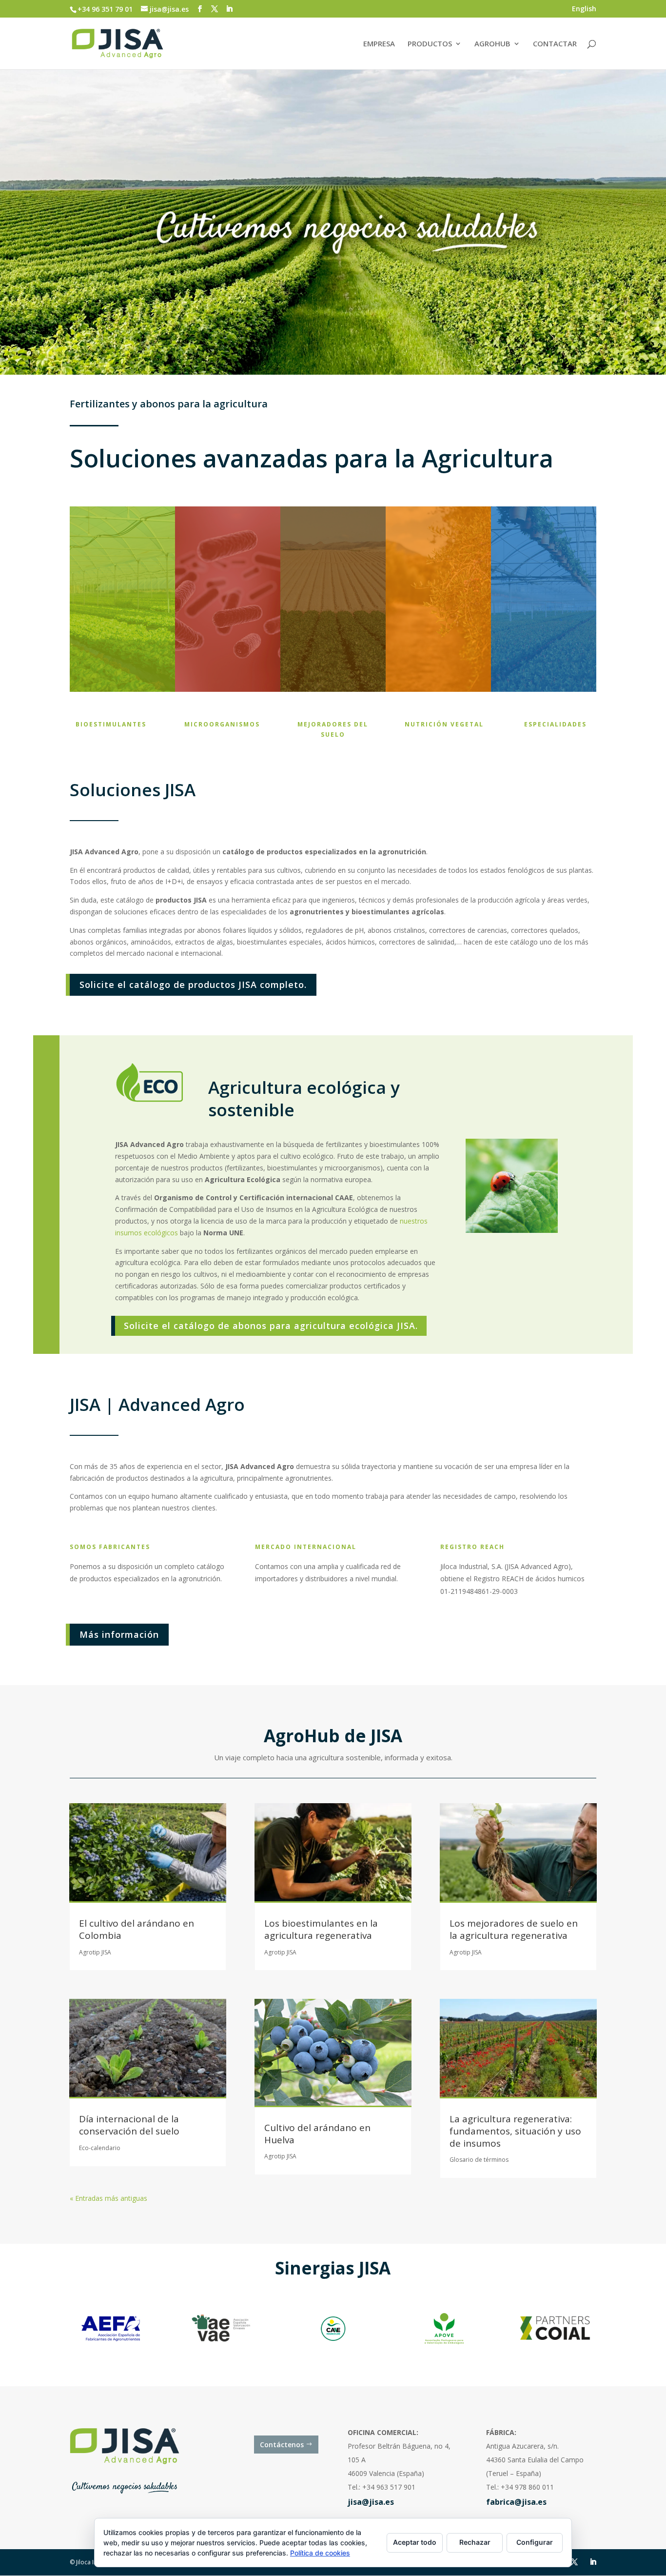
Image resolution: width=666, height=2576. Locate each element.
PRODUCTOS (430, 44)
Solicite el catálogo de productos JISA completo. (193, 985)
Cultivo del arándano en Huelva (317, 2134)
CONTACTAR (555, 44)
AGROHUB (492, 44)
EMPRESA (379, 44)
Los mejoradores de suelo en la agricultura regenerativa (514, 1929)
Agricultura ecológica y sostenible (304, 1098)
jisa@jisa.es (371, 2502)
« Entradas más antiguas (108, 2198)
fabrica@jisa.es (516, 2502)
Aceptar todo (415, 2542)
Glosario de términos (479, 2160)
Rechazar (475, 2542)
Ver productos (106, 658)
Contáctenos (282, 2445)
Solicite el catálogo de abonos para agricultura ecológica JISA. (271, 1326)
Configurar (535, 2542)
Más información (119, 1634)
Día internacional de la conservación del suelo (129, 2125)
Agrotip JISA (95, 1952)
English (584, 9)
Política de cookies (320, 2553)
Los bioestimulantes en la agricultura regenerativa (321, 1929)
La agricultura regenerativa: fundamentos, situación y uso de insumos (515, 2131)
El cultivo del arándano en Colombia (137, 1929)
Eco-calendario (100, 2148)
